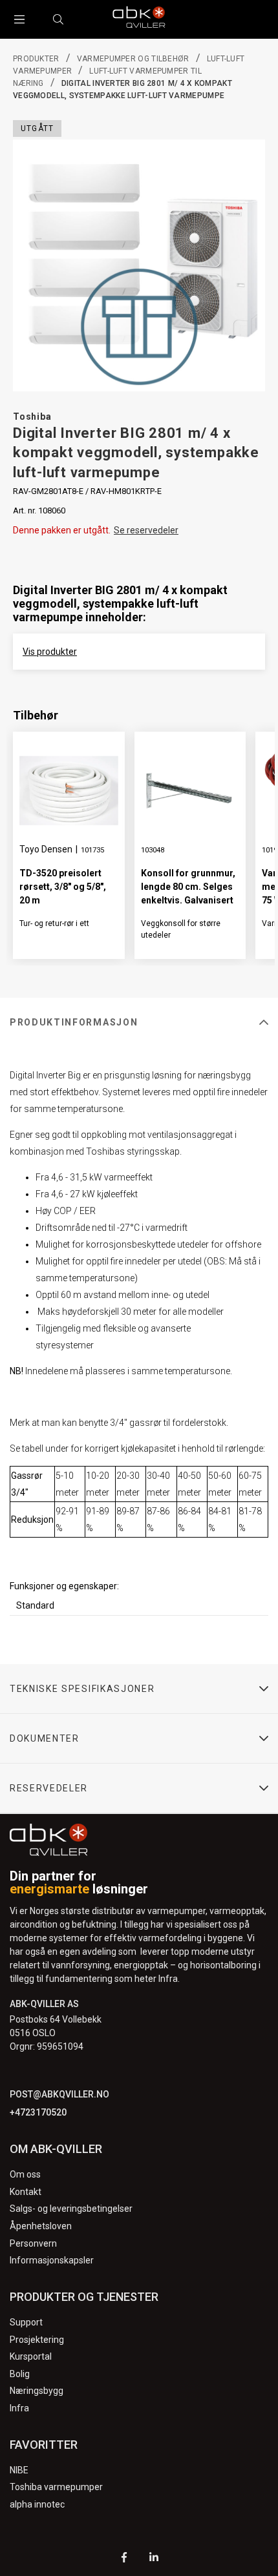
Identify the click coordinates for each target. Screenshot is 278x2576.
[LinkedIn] (154, 2559)
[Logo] (139, 19)
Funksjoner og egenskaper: (64, 1586)
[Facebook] (124, 2559)
